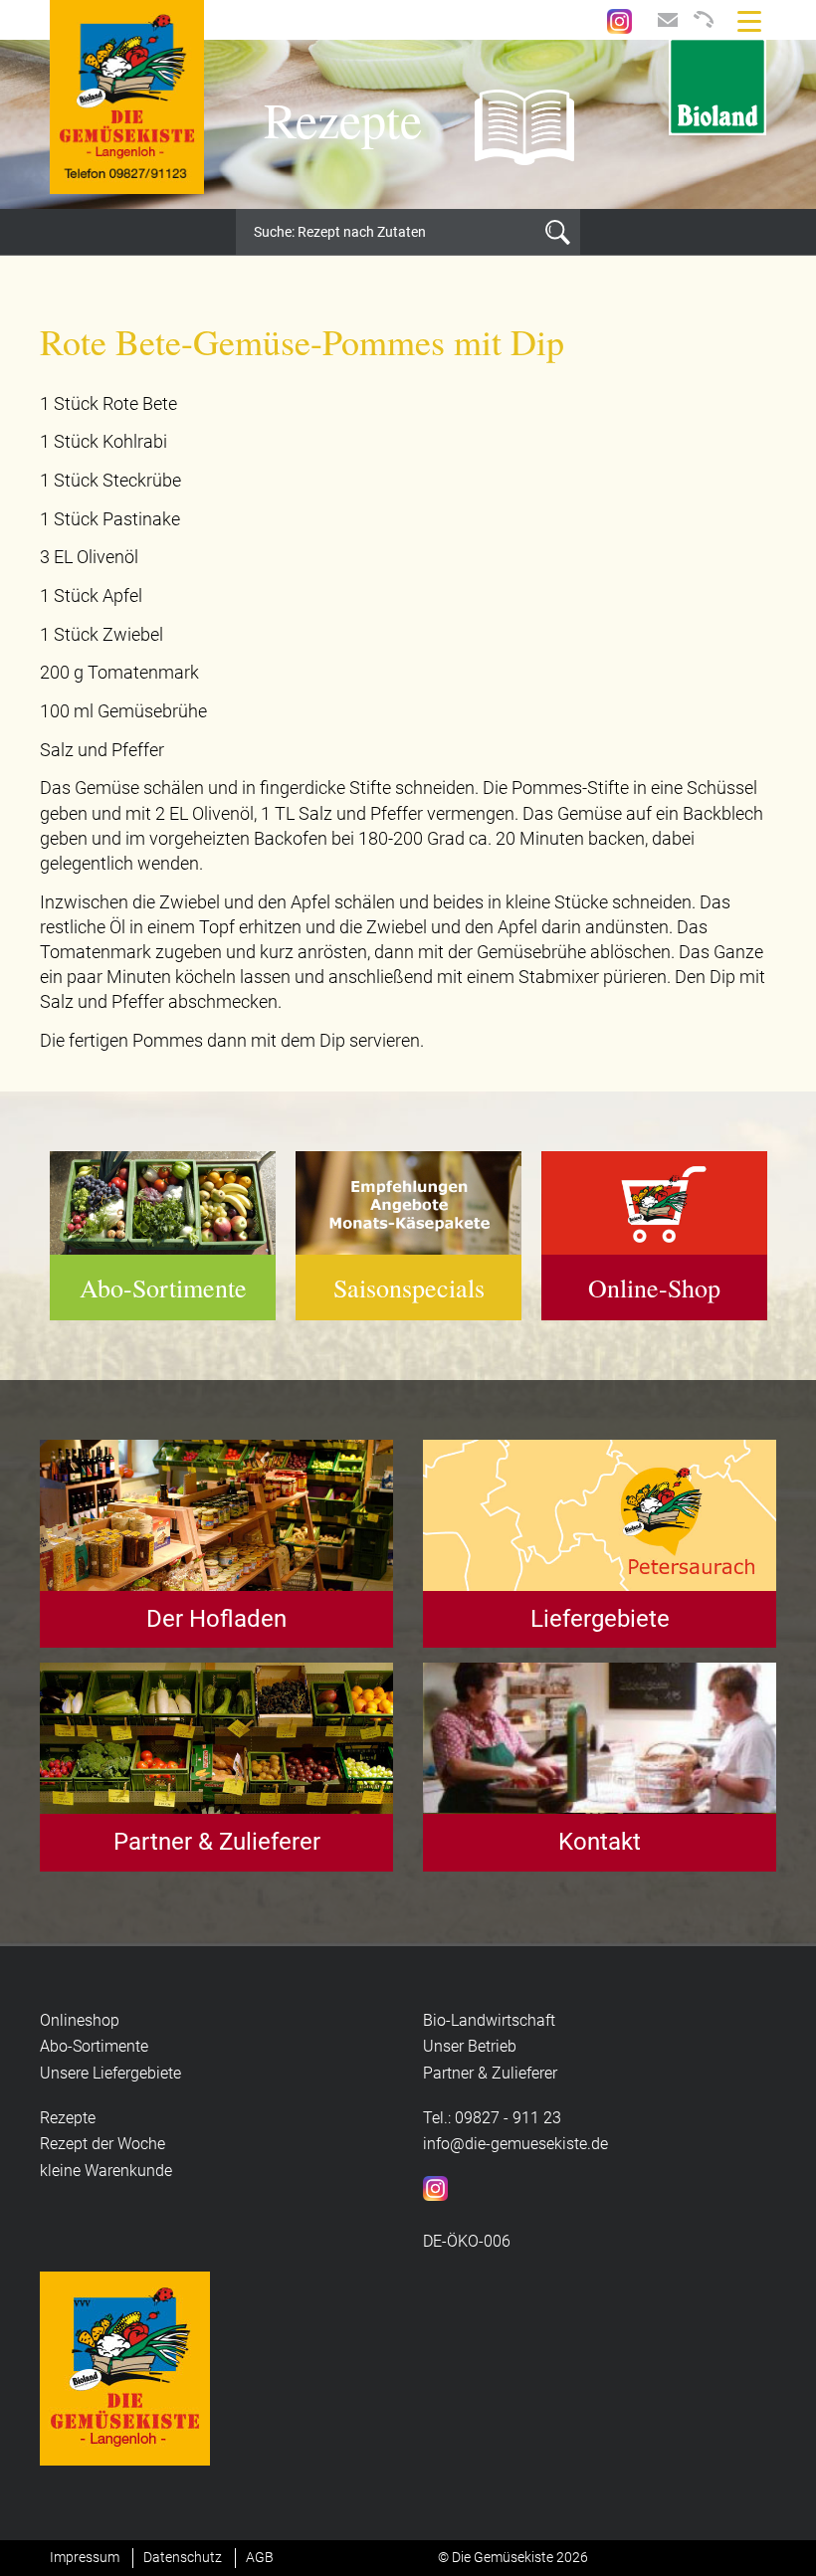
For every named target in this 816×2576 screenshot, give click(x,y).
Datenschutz (183, 2557)
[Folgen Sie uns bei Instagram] (619, 19)
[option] (408, 124)
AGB (260, 2557)
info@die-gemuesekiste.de (515, 2144)
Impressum (85, 2557)
